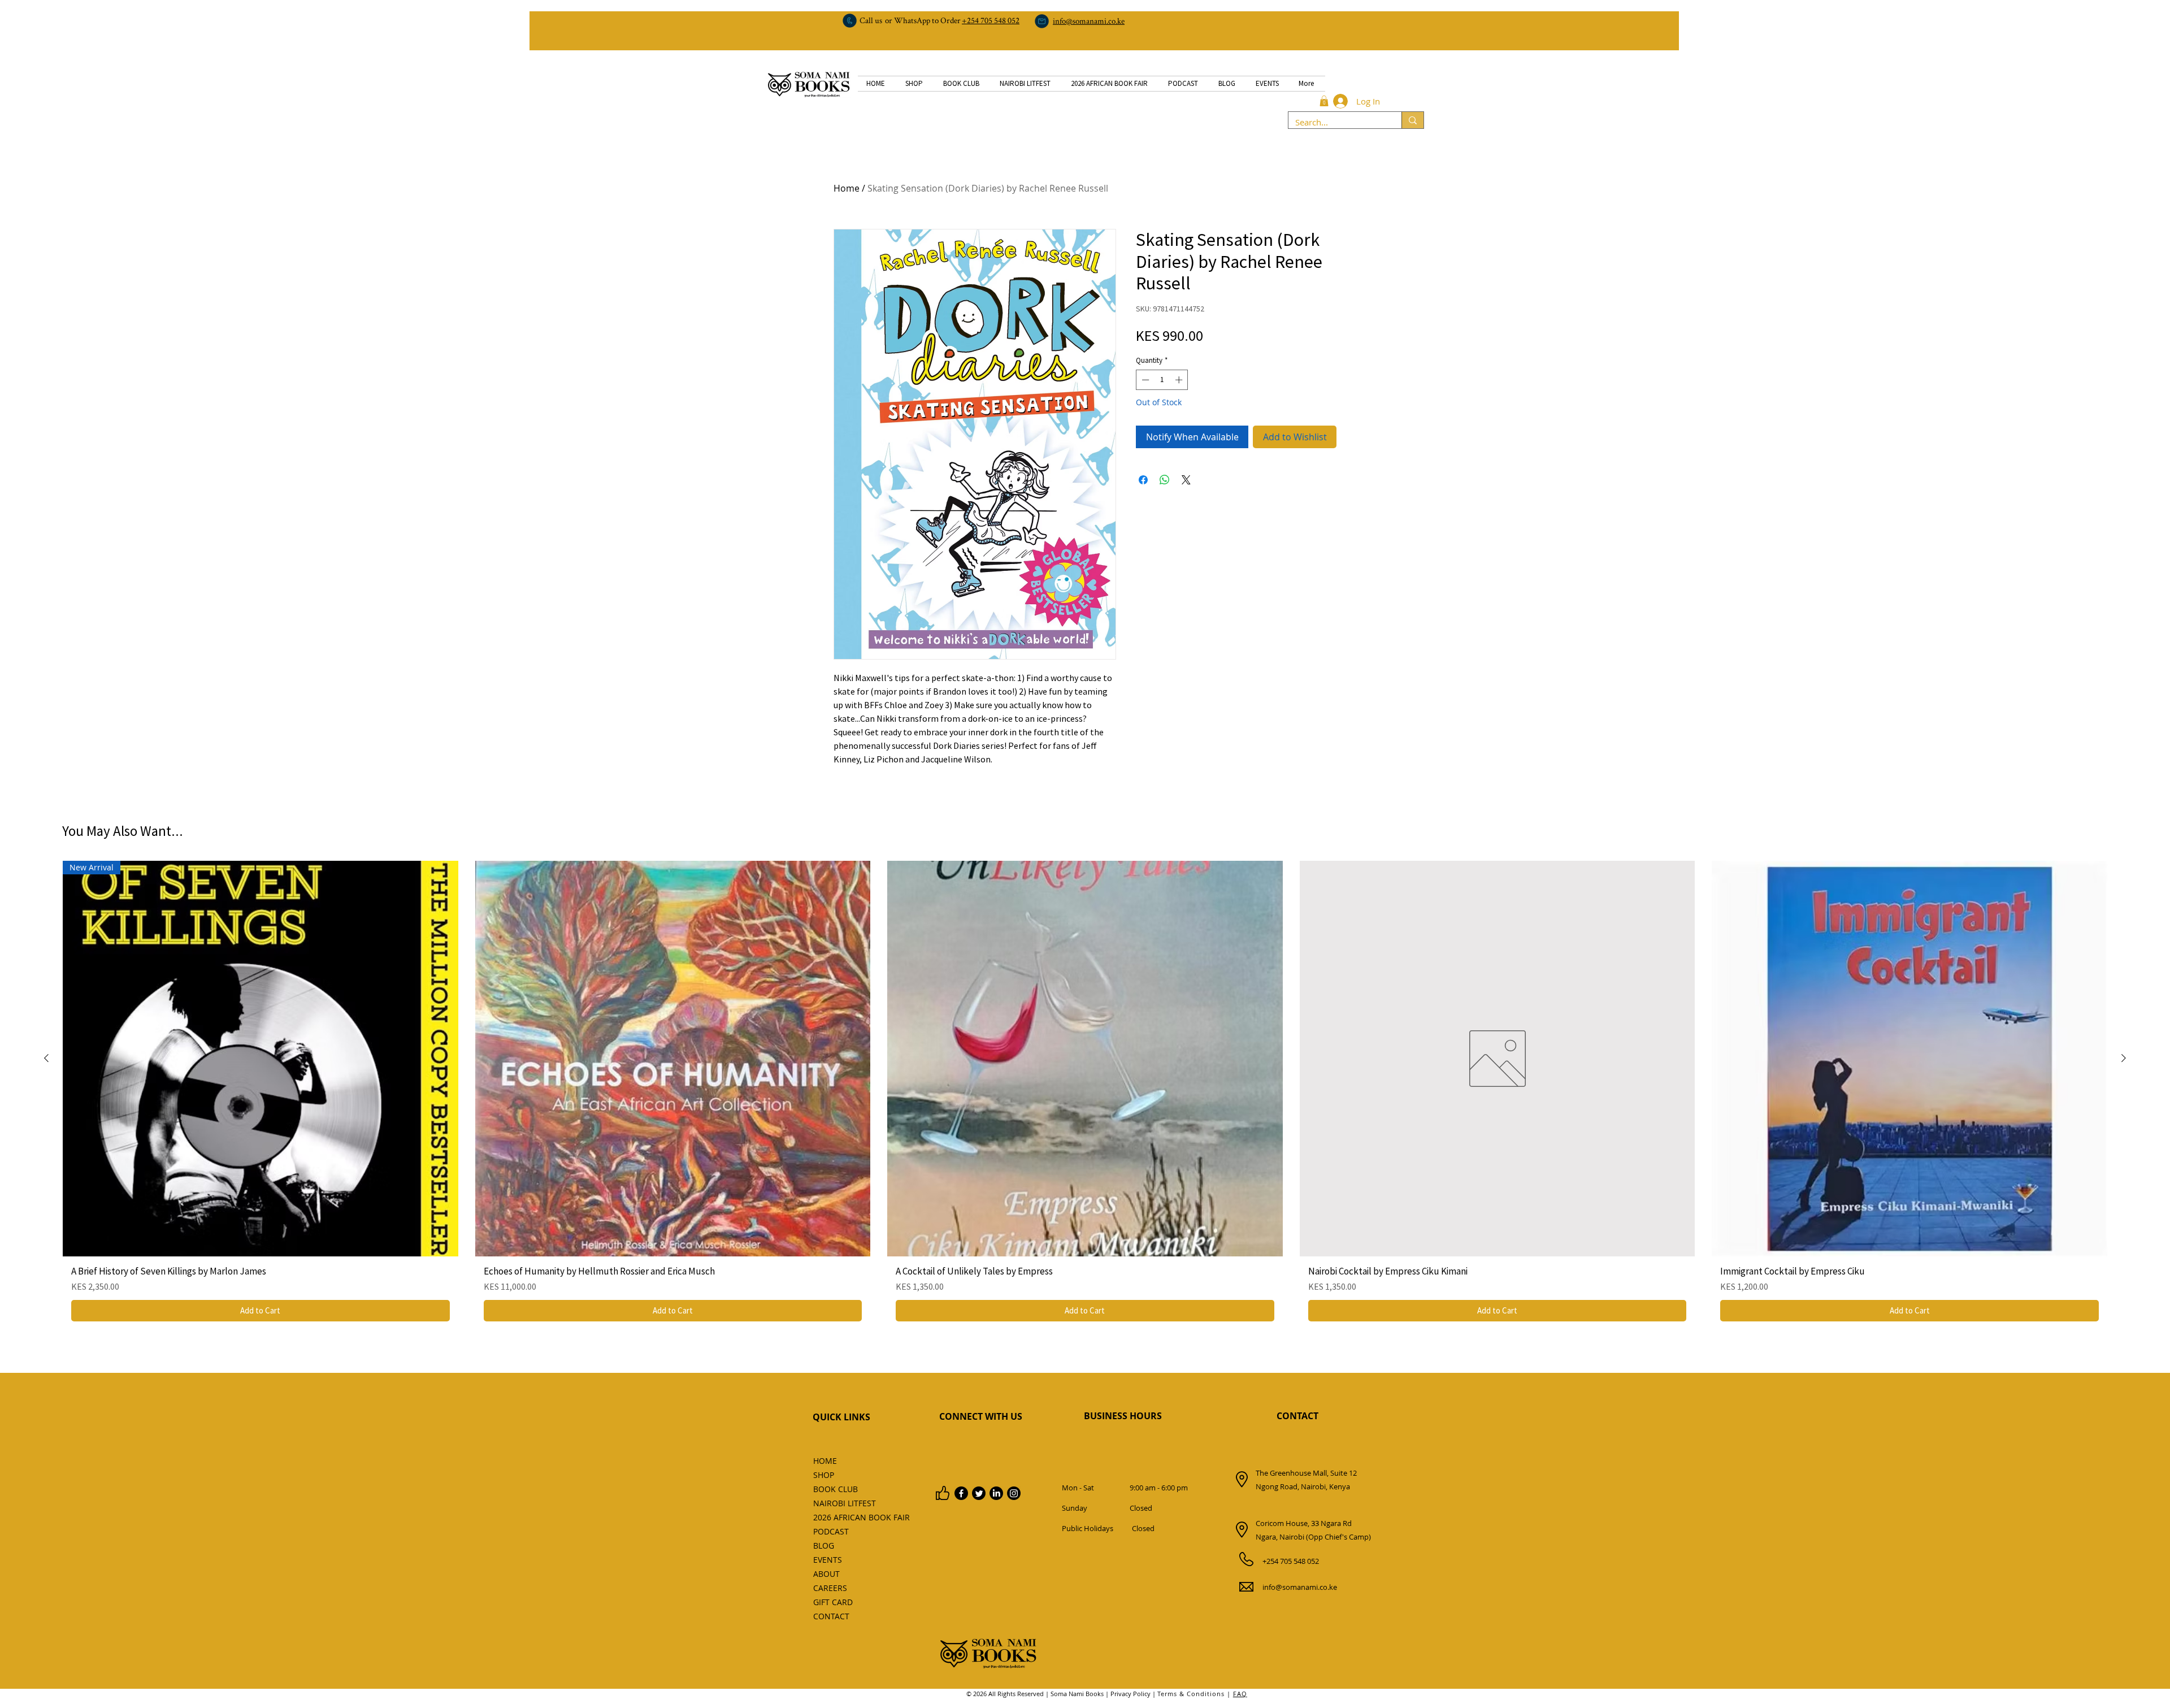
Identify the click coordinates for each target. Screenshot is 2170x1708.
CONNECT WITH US (981, 1416)
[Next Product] (2124, 1058)
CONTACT (1297, 1416)
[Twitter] (979, 1493)
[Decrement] (1144, 380)
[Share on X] (1186, 480)
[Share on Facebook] (1143, 480)
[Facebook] (961, 1493)
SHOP (824, 1475)
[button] (1324, 101)
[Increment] (1180, 380)
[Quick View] (673, 1059)
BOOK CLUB (836, 1489)
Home (847, 188)
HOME (825, 1461)
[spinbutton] (1162, 380)
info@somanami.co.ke (1300, 1587)
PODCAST (831, 1531)
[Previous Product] (46, 1058)
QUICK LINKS (841, 1417)
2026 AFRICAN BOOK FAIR (838, 1517)
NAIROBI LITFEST (838, 1503)
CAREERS (830, 1588)
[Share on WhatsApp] (1165, 480)
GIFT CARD (833, 1602)
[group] (1085, 1095)
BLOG (824, 1546)
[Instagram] (1014, 1493)
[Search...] (1412, 120)
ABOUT (826, 1574)
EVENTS (828, 1560)
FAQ (1240, 1694)
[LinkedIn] (996, 1493)
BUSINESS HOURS (1123, 1416)
